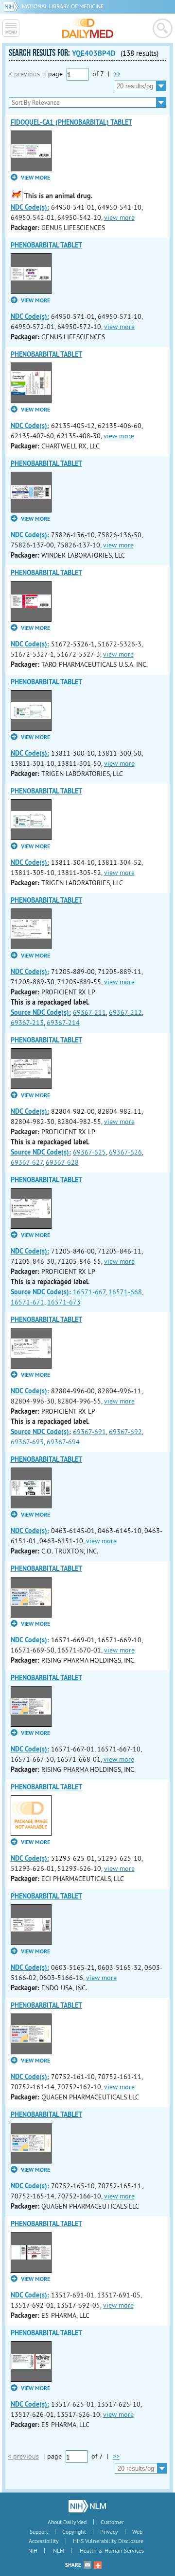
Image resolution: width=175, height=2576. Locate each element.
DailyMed (88, 28)
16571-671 (27, 1302)
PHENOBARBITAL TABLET (46, 245)
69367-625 (89, 1152)
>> (117, 74)
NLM (59, 2551)
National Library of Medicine (63, 6)
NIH (33, 2551)
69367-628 (62, 1162)
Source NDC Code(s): (41, 1012)
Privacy (109, 2532)
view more (119, 217)
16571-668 (125, 1292)
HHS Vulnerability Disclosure (108, 2541)
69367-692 (125, 1432)
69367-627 (27, 1162)
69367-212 (125, 1012)
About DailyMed (67, 2522)
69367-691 (89, 1432)
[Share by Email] (87, 2565)
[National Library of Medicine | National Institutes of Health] (87, 2506)
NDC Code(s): (30, 207)
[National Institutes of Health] (12, 6)
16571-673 (64, 1302)
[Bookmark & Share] (98, 2565)
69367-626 (125, 1152)
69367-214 (63, 1023)
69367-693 (27, 1442)
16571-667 (89, 1292)
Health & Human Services (112, 2551)
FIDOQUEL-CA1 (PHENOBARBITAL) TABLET (71, 122)
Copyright (74, 2532)
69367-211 (89, 1012)
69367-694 (63, 1442)
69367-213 (27, 1023)
